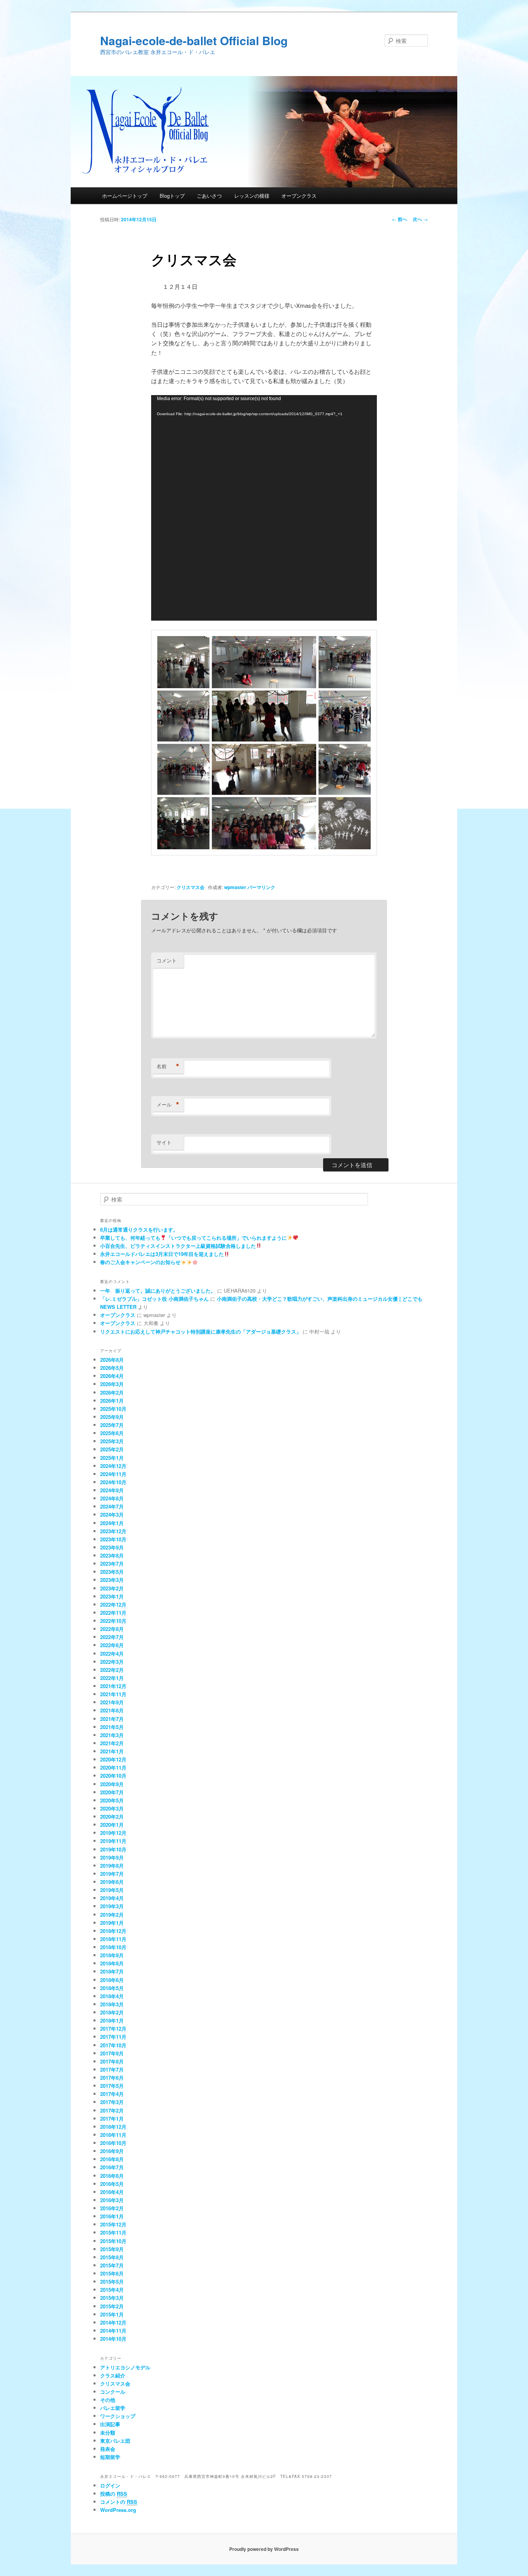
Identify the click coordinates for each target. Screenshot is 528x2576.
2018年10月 (113, 1947)
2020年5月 (112, 1800)
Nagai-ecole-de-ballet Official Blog (194, 40)
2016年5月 (112, 2184)
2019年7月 (112, 1874)
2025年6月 (112, 1433)
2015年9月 (112, 2249)
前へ (399, 219)
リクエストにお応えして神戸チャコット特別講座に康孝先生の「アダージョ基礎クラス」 (201, 1331)
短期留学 (110, 2457)
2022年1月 (112, 1678)
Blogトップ (172, 196)
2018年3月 (112, 2004)
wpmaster (235, 887)
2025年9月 (112, 1417)
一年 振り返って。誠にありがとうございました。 (158, 1291)
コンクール (113, 2392)
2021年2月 (112, 1743)
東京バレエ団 (115, 2441)
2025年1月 (112, 1458)
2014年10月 (113, 2339)
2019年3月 (112, 1906)
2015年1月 (112, 2314)
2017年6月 (112, 2078)
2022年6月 (112, 1645)
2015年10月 (113, 2241)
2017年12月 (113, 2029)
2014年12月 (113, 2322)
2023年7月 (112, 1564)
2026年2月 (112, 1392)
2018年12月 (113, 1931)
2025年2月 (112, 1449)
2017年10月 (113, 2045)
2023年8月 (112, 1555)
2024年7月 (112, 1506)
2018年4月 (112, 1996)
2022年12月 (113, 1604)
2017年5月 (112, 2086)
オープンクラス (299, 196)
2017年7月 (112, 2069)
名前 (168, 1066)
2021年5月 (112, 1727)
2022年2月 (112, 1670)
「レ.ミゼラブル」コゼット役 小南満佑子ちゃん (154, 1299)
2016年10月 (113, 2143)
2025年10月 (113, 1409)
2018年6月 (112, 1980)
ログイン (110, 2485)
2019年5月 (112, 1890)
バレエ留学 (113, 2408)
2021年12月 (113, 1686)
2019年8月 (112, 1866)
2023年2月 (112, 1588)
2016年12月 (113, 2127)
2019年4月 (112, 1898)
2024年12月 (113, 1466)
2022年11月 (113, 1613)
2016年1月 (112, 2216)
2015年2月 (112, 2306)
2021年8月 (112, 1710)
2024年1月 (112, 1523)
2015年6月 (112, 2273)
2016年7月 (112, 2167)
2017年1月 (112, 2119)
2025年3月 (112, 1441)
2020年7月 (112, 1792)
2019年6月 (112, 1882)
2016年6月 (112, 2176)
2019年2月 (112, 1915)
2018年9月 (112, 1955)
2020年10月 (113, 1776)
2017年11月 (113, 2037)
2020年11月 (113, 1767)
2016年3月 (112, 2200)
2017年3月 (112, 2102)
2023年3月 (112, 1580)
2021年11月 (113, 1694)
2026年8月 (112, 1360)
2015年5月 (112, 2282)
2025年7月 (112, 1425)
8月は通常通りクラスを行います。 (139, 1229)
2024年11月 (113, 1474)
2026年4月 (112, 1376)
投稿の (114, 2494)
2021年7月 (112, 1719)
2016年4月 (112, 2192)
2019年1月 (112, 1923)
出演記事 (110, 2424)
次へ (420, 219)
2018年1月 (112, 2020)
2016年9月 (112, 2151)
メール (168, 1105)
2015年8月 (112, 2257)
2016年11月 (113, 2135)
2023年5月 (112, 1572)
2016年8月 (112, 2159)
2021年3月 (112, 1735)
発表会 (108, 2449)
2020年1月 (112, 1825)
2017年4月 (112, 2094)
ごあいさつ (209, 196)
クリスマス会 (191, 887)
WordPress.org (118, 2510)
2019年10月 (113, 1849)
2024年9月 (112, 1490)
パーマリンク (261, 887)
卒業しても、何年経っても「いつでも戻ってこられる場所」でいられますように (193, 1238)
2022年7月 (112, 1637)
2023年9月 (112, 1547)
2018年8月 (112, 1963)
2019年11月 (113, 1841)
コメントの (119, 2502)
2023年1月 (112, 1596)
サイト (164, 1142)
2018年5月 (112, 1988)
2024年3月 (112, 1515)
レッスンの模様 (252, 196)
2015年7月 (112, 2265)
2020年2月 (112, 1817)
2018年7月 (112, 1971)
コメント (167, 960)
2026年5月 (112, 1368)
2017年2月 (112, 2110)
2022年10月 (113, 1621)
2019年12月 (113, 1833)
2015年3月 (112, 2298)
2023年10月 (113, 1539)
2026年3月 (112, 1384)
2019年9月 (112, 1857)
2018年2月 (112, 2012)
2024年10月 (113, 1482)
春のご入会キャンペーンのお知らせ (140, 1262)
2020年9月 (112, 1784)
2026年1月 (112, 1401)
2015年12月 (113, 2224)
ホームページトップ (125, 196)
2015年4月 (112, 2290)
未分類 (108, 2433)
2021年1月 (112, 1751)
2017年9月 (112, 2053)
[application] (264, 508)
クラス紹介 (113, 2375)
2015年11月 (113, 2232)
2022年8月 (112, 1629)
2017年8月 (112, 2061)
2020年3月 (112, 1808)
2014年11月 (113, 2331)
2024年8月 (112, 1498)
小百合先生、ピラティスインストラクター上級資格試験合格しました (178, 1246)
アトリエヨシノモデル (125, 2367)
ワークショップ (118, 2416)
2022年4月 (112, 1654)
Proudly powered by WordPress (264, 2549)
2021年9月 (112, 1702)
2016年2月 (112, 2208)
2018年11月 (113, 1939)
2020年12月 (113, 1759)
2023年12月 (113, 1531)
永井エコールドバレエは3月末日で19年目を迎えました (162, 1254)
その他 (108, 2400)
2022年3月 (112, 1662)
